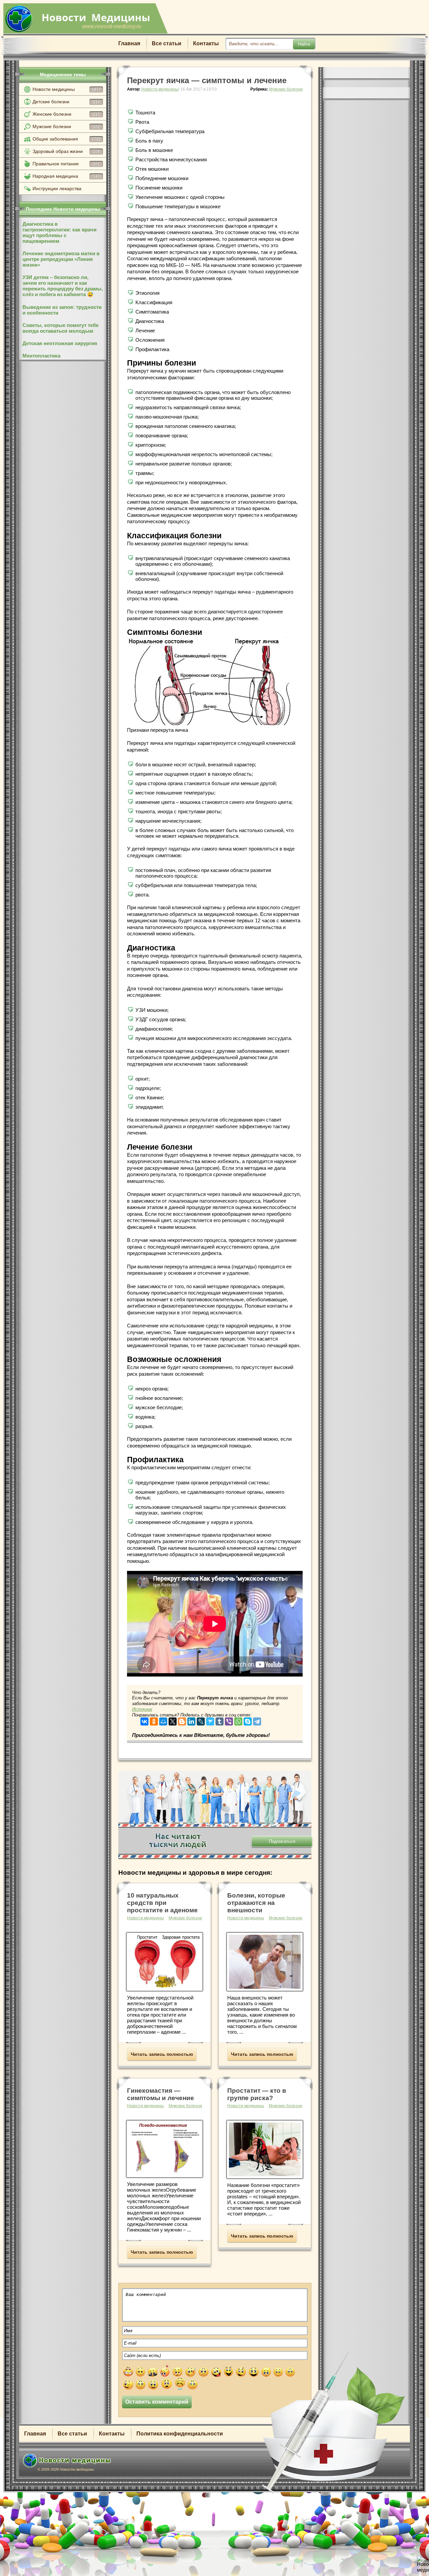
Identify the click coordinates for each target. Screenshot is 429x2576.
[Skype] (248, 1720)
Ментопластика (41, 356)
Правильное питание (66, 164)
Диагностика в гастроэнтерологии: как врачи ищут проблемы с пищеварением (59, 232)
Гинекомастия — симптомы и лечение (161, 2094)
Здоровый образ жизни (66, 151)
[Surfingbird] (210, 1720)
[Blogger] (182, 1720)
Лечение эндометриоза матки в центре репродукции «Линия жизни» (61, 259)
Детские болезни (66, 102)
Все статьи (167, 43)
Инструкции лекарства (57, 188)
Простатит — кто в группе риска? (257, 2094)
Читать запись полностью (162, 2054)
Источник (142, 1709)
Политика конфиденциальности (180, 2434)
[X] (173, 1720)
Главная (129, 43)
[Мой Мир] (163, 1720)
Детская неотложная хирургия (60, 343)
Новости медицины (67, 89)
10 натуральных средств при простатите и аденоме (162, 1903)
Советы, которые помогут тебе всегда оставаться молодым (60, 328)
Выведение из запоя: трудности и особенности (62, 310)
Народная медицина (66, 176)
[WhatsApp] (238, 1720)
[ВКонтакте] (144, 1720)
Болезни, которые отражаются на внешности (256, 1903)
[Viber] (229, 1720)
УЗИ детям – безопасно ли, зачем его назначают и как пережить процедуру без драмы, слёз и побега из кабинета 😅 (63, 286)
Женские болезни (66, 114)
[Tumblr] (220, 1720)
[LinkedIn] (191, 1720)
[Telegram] (257, 1720)
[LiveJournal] (201, 1720)
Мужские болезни (66, 126)
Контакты (206, 43)
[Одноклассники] (154, 1720)
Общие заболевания (67, 139)
